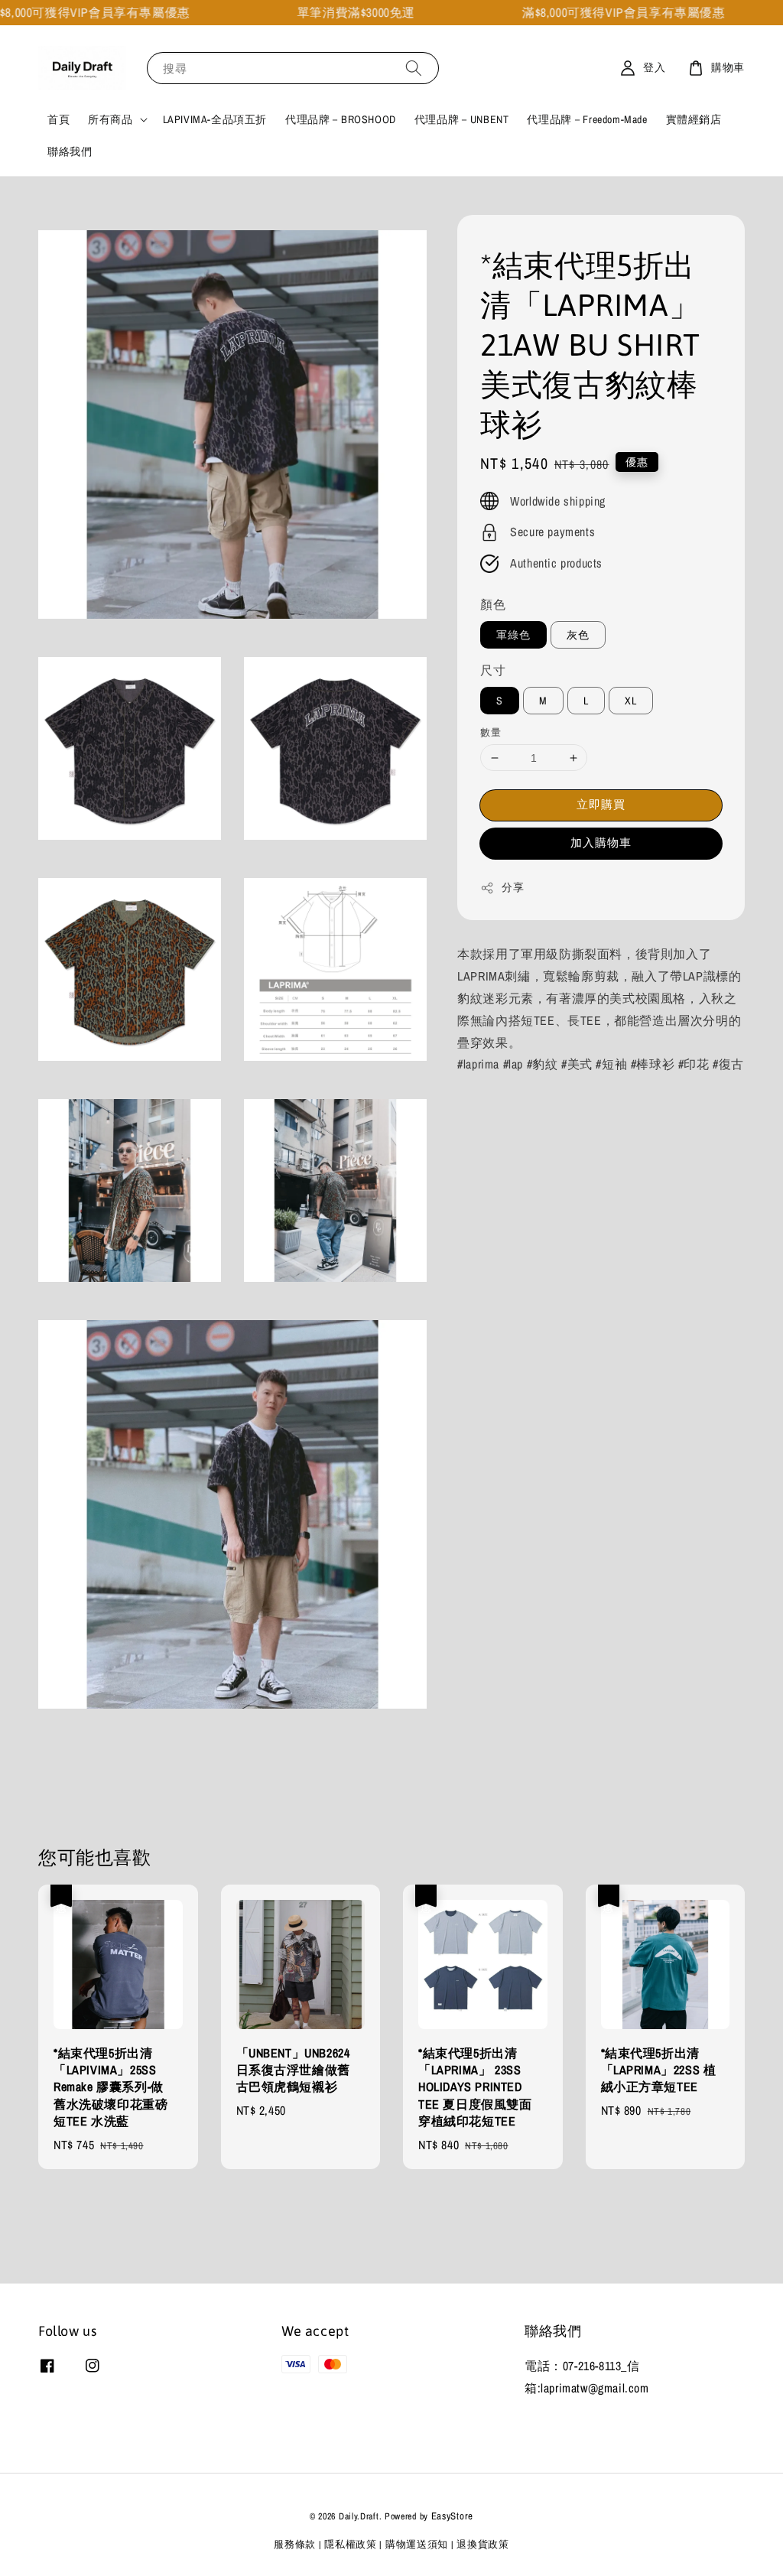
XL (631, 701)
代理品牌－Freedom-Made (587, 119)
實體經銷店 (694, 119)
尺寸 (493, 670)
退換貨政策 (483, 2544)
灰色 (578, 635)
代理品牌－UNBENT (462, 119)
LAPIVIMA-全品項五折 (215, 119)
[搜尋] (414, 68)
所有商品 (110, 119)
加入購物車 (601, 842)
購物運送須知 (417, 2544)
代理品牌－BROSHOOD (341, 119)
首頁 (58, 119)
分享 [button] (513, 887)
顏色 (493, 604)
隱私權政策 (351, 2544)
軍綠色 (513, 635)
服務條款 (295, 2544)
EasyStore (452, 2516)
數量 (491, 732)
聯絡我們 (70, 151)
